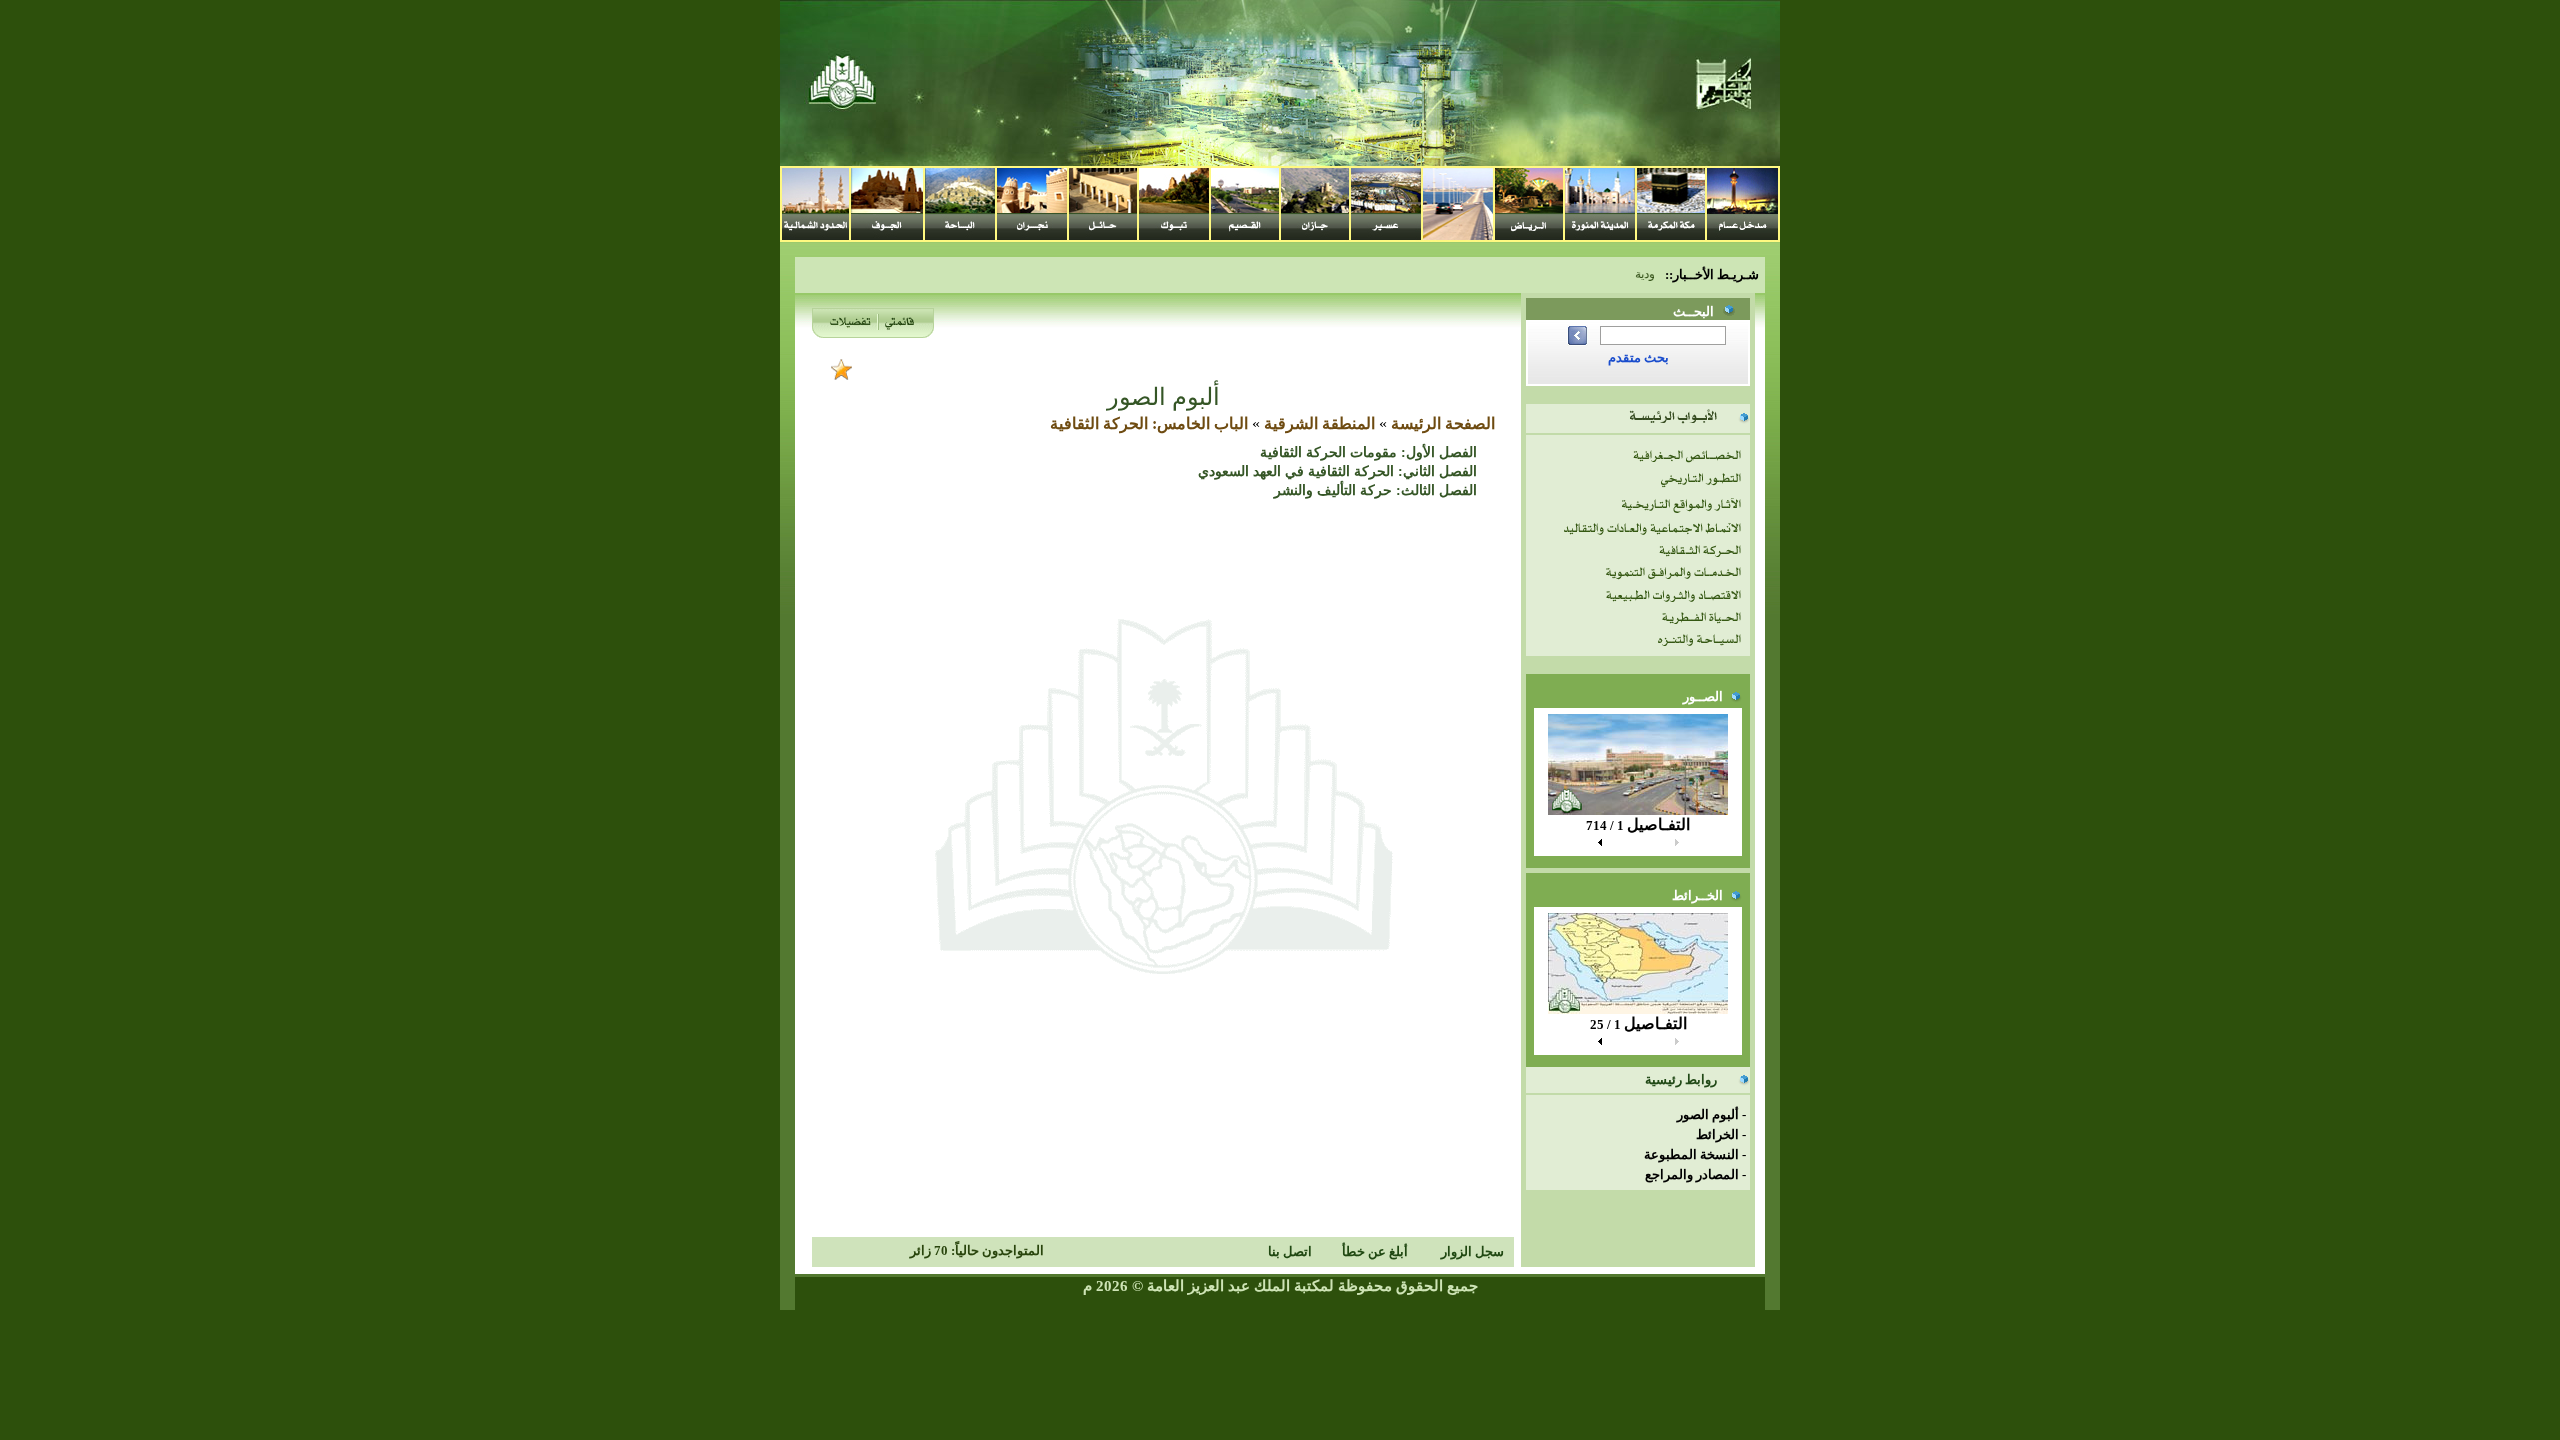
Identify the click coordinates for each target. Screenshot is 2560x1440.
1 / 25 (1605, 1024)
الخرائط (1717, 1134)
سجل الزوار (1472, 1251)
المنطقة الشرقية (1319, 423)
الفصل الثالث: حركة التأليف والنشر (1375, 490)
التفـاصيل (1658, 824)
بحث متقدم (1638, 357)
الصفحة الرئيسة (1443, 423)
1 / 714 (1605, 825)
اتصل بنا (1290, 1251)
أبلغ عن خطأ (1375, 1251)
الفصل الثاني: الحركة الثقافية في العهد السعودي (1337, 471)
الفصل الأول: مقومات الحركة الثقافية (1368, 452)
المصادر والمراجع (1692, 1174)
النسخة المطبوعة (1691, 1154)
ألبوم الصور (1708, 1114)
